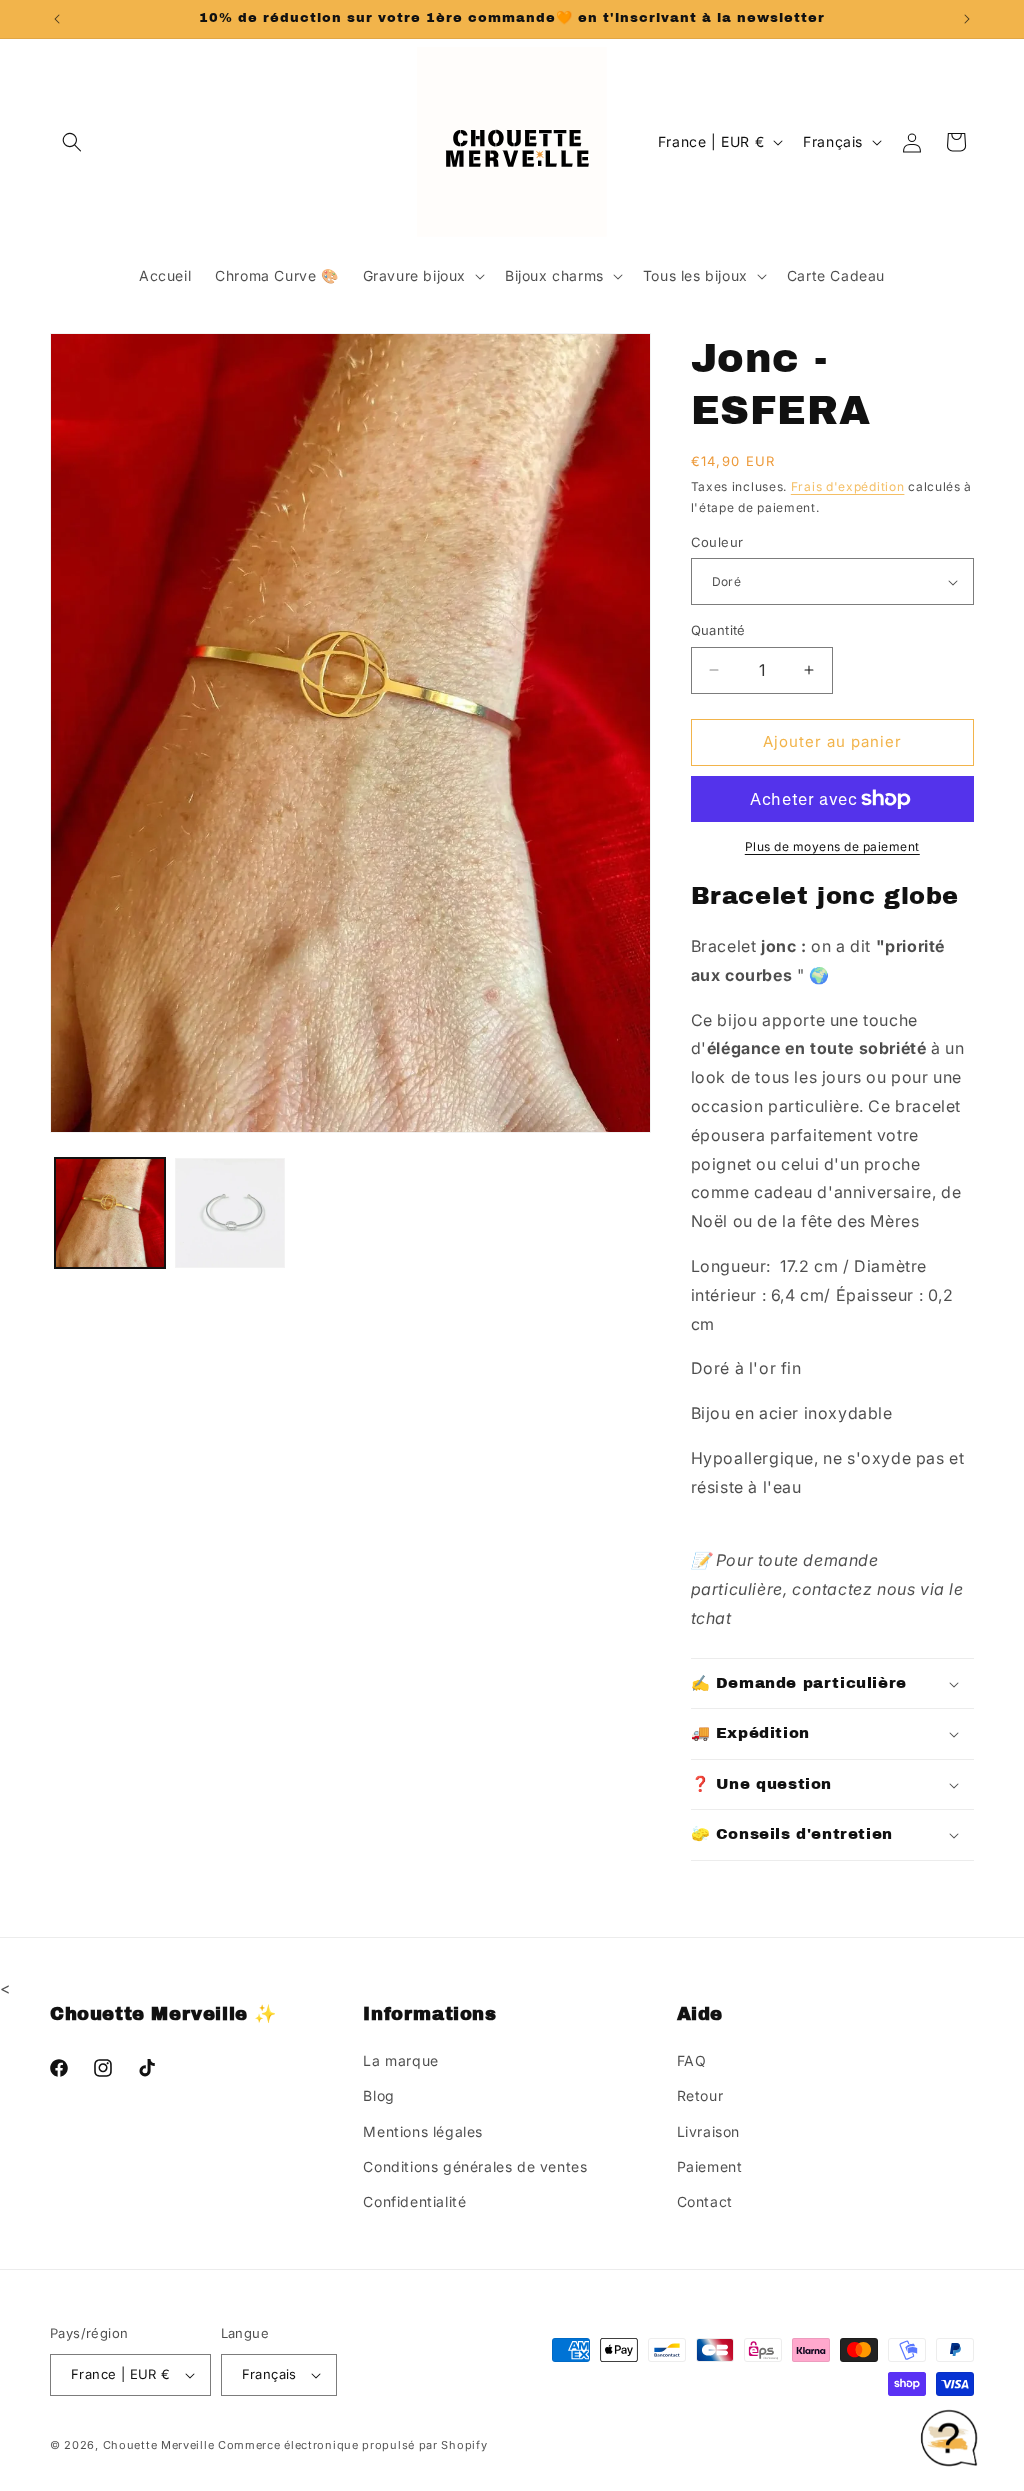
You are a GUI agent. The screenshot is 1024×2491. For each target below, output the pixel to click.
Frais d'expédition (848, 486)
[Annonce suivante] (967, 19)
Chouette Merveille (159, 2445)
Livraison (708, 2131)
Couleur (717, 542)
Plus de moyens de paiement (832, 846)
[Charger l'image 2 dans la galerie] (230, 1213)
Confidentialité (414, 2201)
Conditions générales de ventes (475, 2166)
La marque (400, 2060)
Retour (700, 2095)
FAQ (692, 2060)
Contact (705, 2201)
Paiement (710, 2166)
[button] (72, 142)
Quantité (718, 630)
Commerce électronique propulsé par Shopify (352, 2445)
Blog (378, 2095)
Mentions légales (423, 2131)
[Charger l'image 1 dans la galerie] (110, 1213)
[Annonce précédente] (57, 19)
